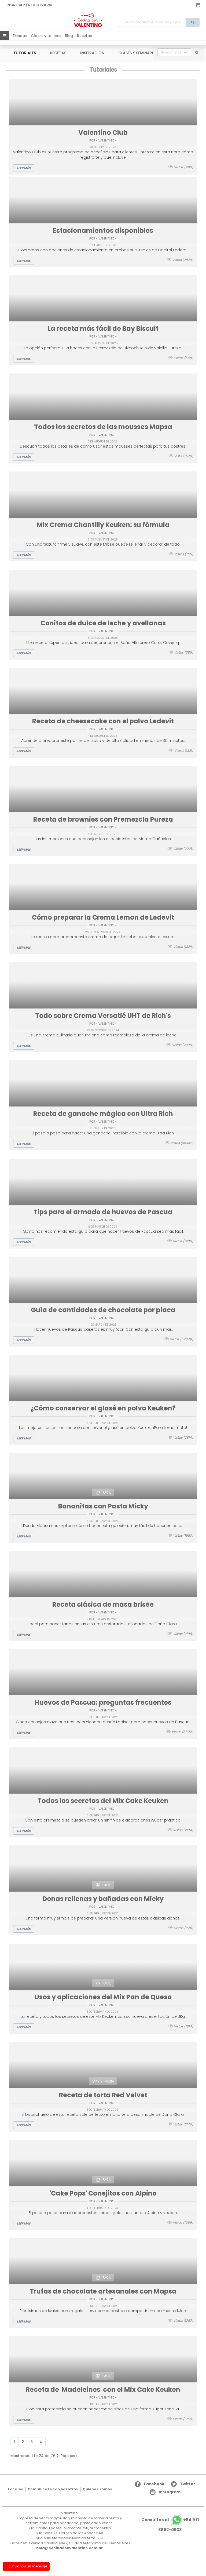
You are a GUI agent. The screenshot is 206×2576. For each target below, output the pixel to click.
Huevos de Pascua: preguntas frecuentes (103, 1702)
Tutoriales (25, 53)
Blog (69, 36)
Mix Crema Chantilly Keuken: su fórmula (103, 525)
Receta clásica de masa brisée (103, 1604)
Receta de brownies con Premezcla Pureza (103, 819)
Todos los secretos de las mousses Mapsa (103, 427)
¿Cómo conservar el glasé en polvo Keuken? (103, 1408)
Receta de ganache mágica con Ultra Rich (103, 1114)
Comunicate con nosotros (53, 2489)
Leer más (24, 168)
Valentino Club (103, 133)
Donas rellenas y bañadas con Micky (103, 1899)
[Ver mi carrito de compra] (197, 4)
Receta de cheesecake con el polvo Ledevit (103, 721)
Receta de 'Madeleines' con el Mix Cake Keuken (103, 2390)
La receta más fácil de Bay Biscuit (103, 329)
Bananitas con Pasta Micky (103, 1506)
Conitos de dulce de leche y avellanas (103, 623)
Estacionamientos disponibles (103, 231)
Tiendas (20, 36)
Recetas (84, 36)
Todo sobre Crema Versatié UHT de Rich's (103, 1016)
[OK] (197, 52)
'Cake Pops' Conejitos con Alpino (103, 2193)
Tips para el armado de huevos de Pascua (103, 1212)
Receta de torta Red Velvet (103, 2095)
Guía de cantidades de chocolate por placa (103, 1310)
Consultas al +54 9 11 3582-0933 (170, 2525)
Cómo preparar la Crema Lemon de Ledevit (103, 917)
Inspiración (92, 53)
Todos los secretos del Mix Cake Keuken (103, 1801)
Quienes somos (97, 2489)
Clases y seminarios (138, 53)
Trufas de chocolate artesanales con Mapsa (103, 2291)
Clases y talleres (46, 36)
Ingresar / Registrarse (30, 5)
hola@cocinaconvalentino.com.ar (69, 2548)
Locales (16, 2489)
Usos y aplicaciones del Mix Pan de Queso (103, 1997)
